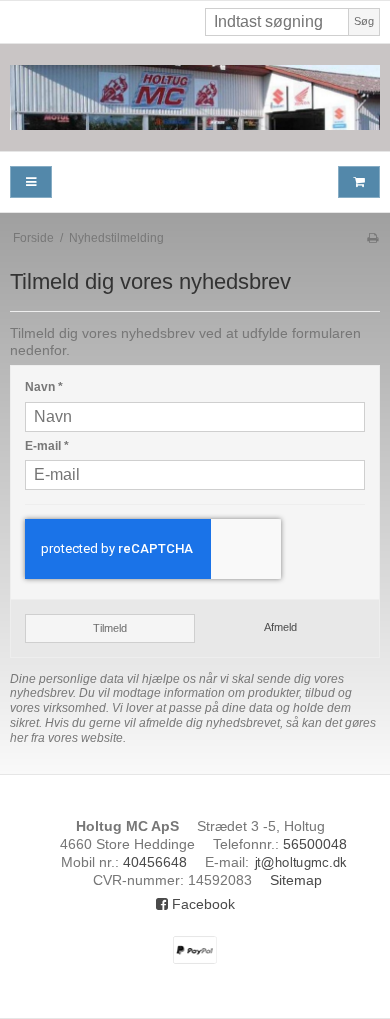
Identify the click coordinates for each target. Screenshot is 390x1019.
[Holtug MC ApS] (195, 97)
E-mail (47, 446)
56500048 (315, 844)
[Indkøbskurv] (359, 182)
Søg (364, 21)
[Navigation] (31, 182)
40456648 (155, 862)
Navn (44, 387)
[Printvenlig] (372, 238)
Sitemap (296, 880)
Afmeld (280, 627)
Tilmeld (110, 628)
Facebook (201, 904)
